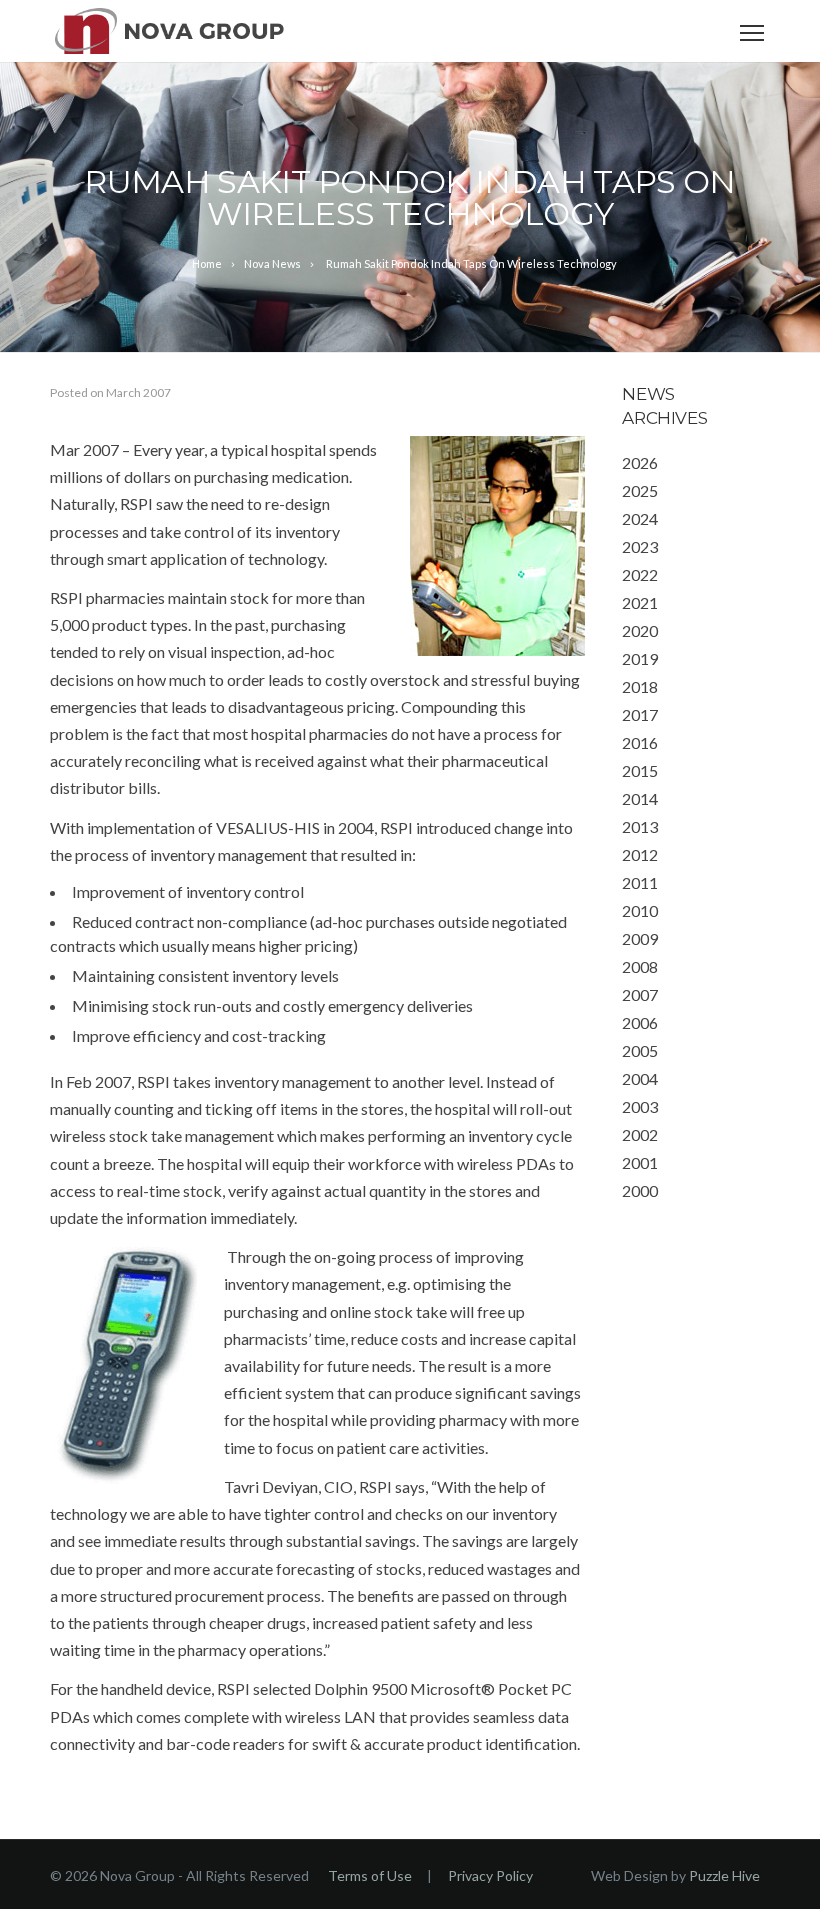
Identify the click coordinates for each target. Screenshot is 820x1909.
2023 (640, 546)
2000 (640, 1190)
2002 (640, 1134)
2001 (640, 1162)
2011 (640, 882)
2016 (640, 742)
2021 (640, 602)
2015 (640, 770)
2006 (640, 1022)
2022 (640, 574)
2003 (640, 1106)
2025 (640, 490)
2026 (640, 462)
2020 (640, 630)
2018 (640, 686)
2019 (640, 658)
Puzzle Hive (724, 1875)
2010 (640, 910)
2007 (640, 994)
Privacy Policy (490, 1875)
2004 (640, 1078)
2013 (640, 826)
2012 (640, 854)
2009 (640, 938)
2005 (640, 1050)
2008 (640, 966)
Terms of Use (370, 1875)
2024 (640, 518)
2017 (640, 714)
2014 (640, 798)
